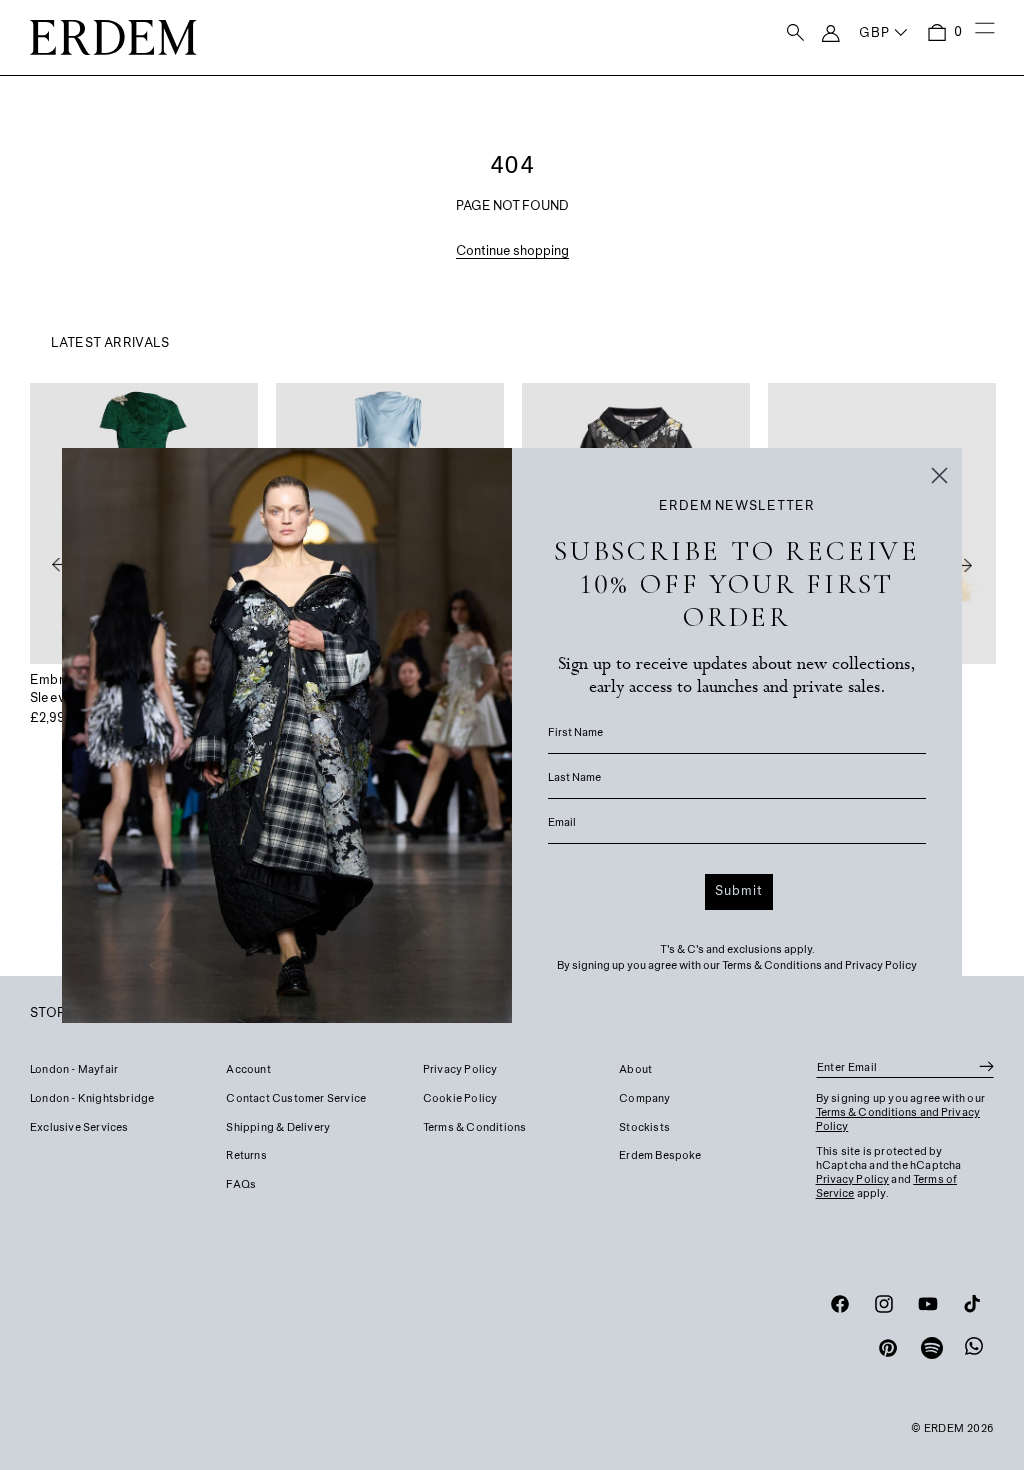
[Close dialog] (939, 475)
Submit (739, 892)
